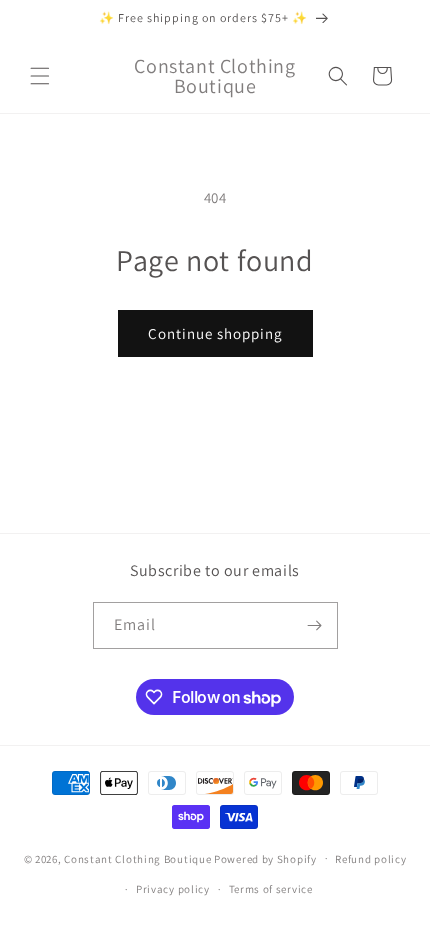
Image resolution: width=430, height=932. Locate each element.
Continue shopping (215, 333)
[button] (40, 76)
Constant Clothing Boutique (137, 858)
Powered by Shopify (265, 858)
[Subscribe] (315, 625)
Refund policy (370, 859)
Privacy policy (173, 889)
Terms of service (271, 889)
